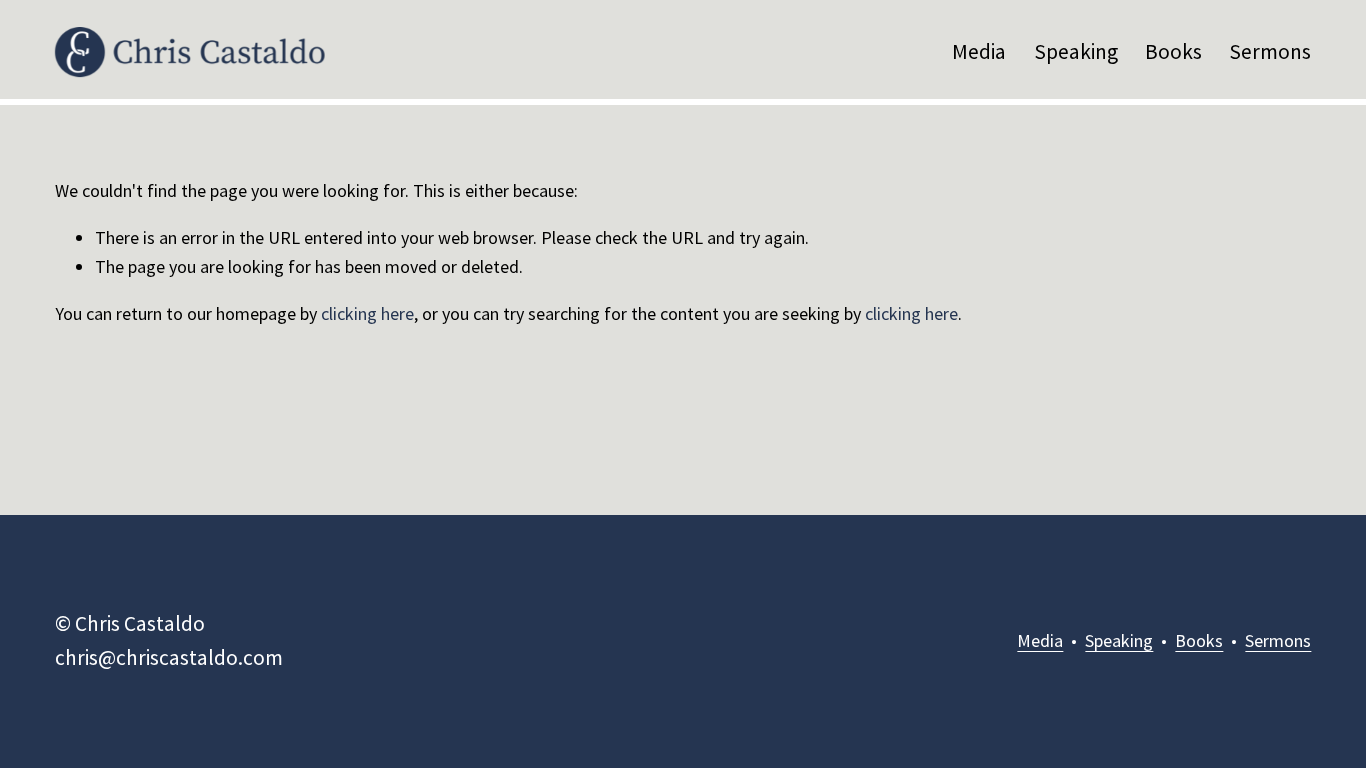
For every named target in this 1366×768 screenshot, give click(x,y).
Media (979, 51)
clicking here (367, 313)
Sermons (1270, 51)
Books (1173, 51)
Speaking (1076, 51)
